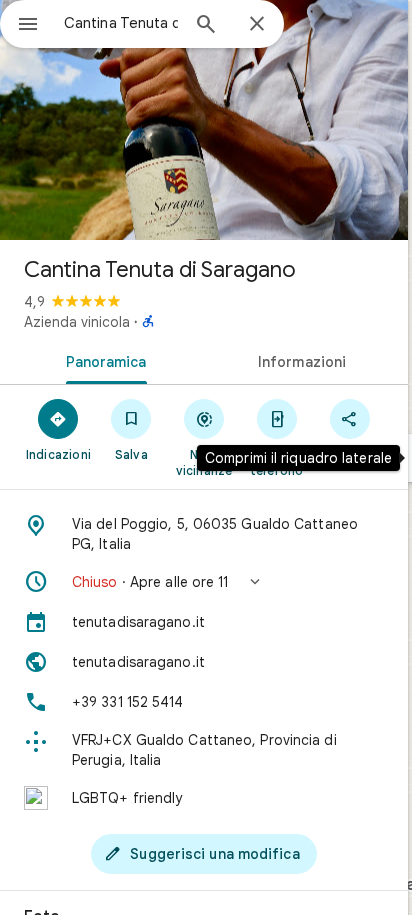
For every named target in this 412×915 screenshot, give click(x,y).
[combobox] (121, 23)
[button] (204, 582)
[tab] (102, 360)
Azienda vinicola (77, 322)
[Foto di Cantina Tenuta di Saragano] (204, 120)
